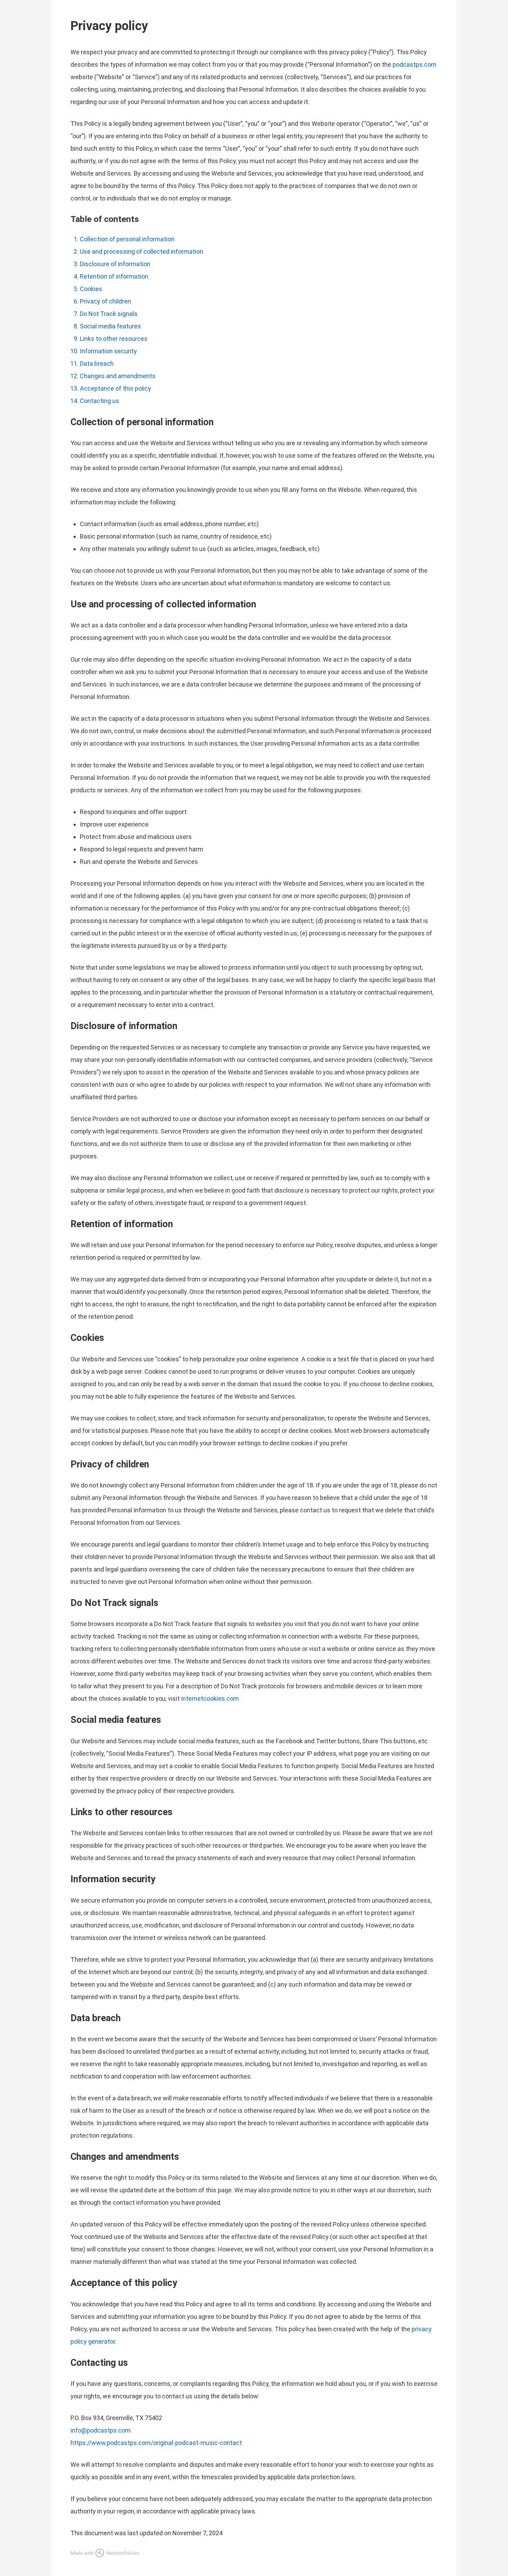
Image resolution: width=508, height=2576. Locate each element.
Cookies (91, 289)
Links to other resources (114, 339)
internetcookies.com (210, 1698)
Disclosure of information (115, 264)
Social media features (110, 326)
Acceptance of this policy (115, 388)
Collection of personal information (127, 239)
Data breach (97, 363)
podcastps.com (415, 64)
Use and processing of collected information (142, 251)
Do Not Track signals (109, 314)
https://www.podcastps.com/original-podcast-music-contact (156, 2443)
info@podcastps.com (101, 2430)
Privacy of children (105, 301)
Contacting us (100, 401)
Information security (108, 351)
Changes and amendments (118, 376)
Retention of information (114, 276)
